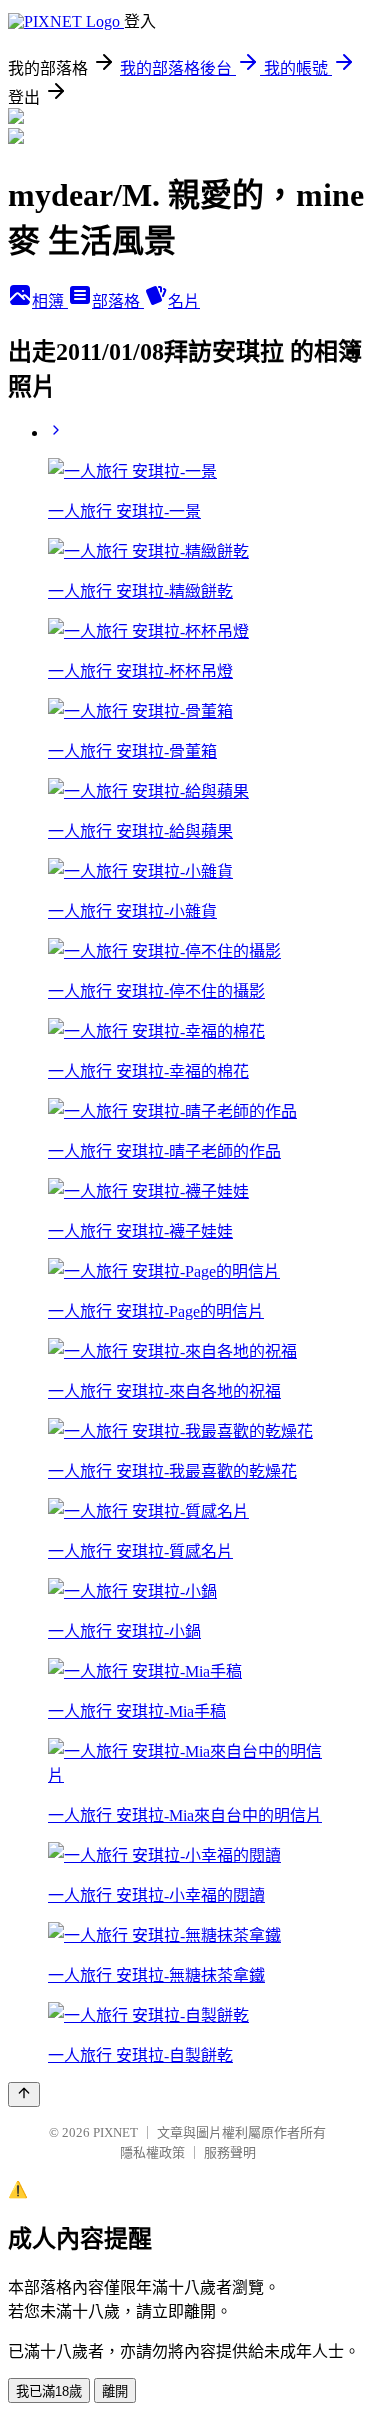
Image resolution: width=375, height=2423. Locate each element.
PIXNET (115, 2132)
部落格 (118, 301)
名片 (184, 301)
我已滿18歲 (49, 2391)
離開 (115, 2391)
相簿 (50, 301)
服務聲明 (230, 2152)
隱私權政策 (152, 2152)
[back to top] (24, 2094)
